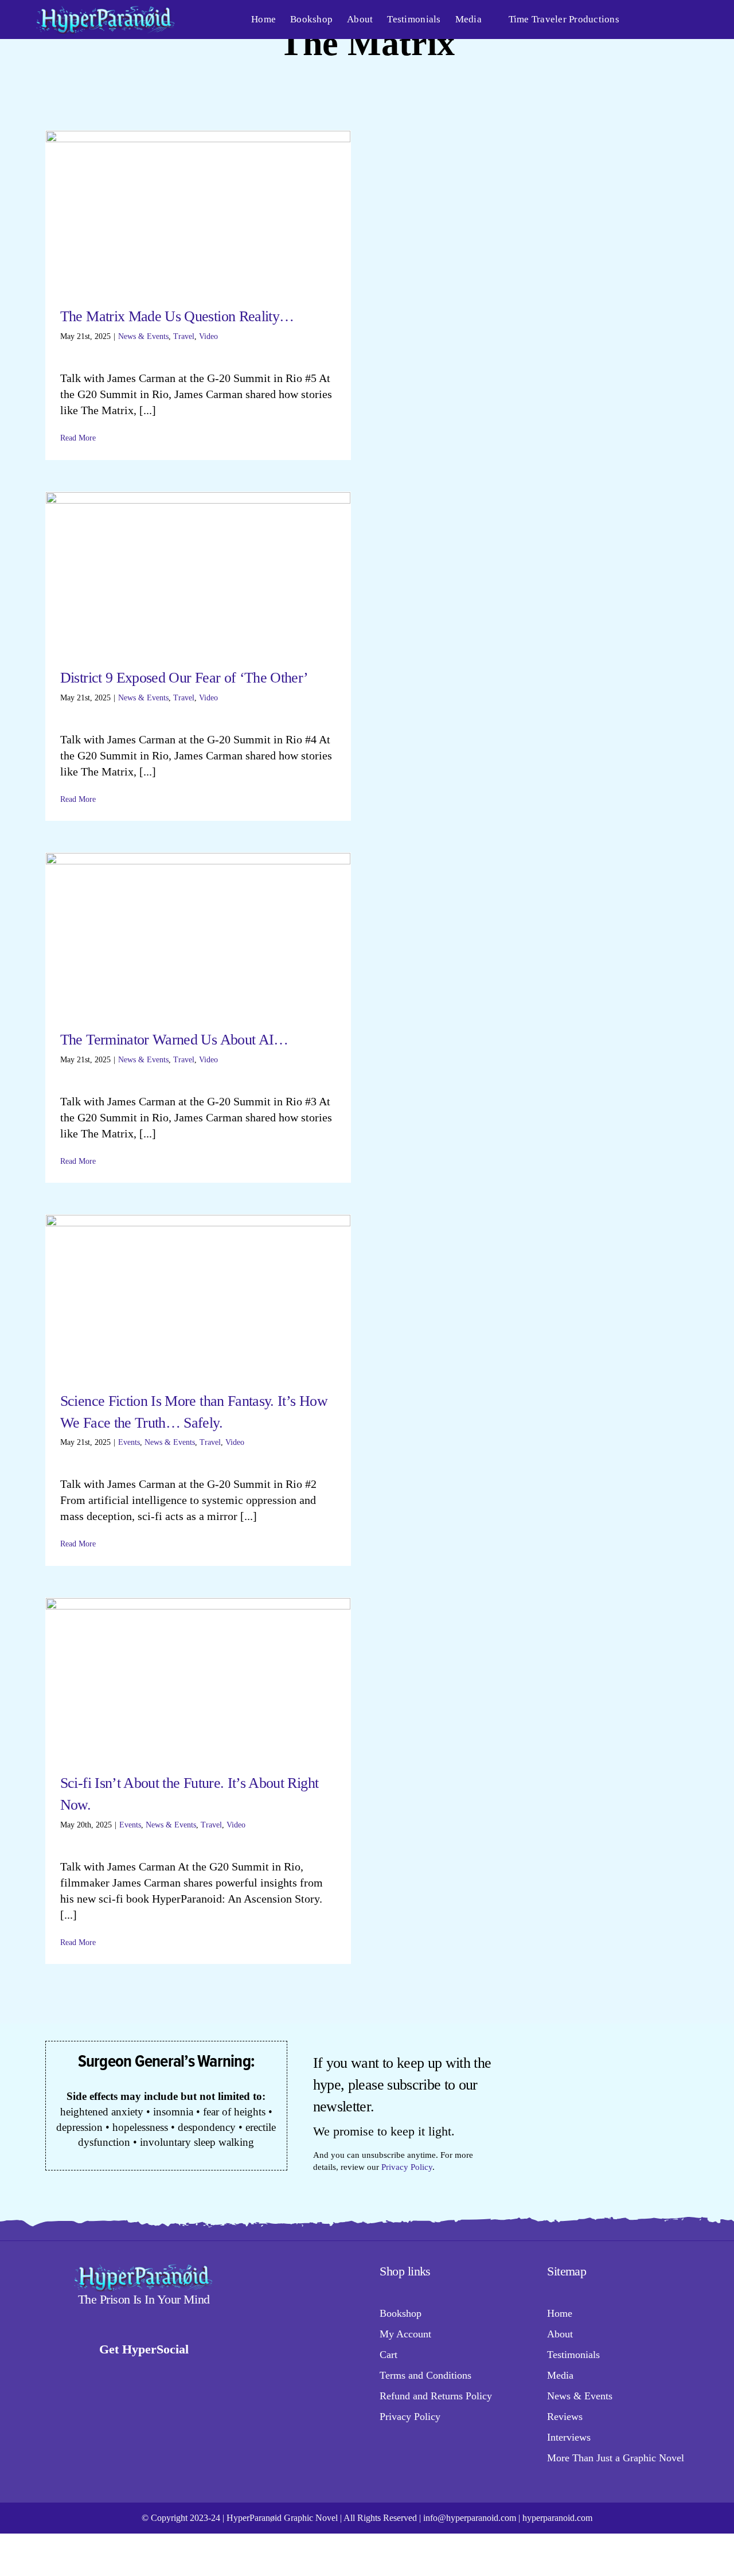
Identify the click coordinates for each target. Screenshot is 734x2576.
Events (129, 1442)
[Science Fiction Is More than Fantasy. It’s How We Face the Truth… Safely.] (198, 1294)
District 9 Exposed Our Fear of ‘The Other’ (184, 678)
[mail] (218, 2374)
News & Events (143, 336)
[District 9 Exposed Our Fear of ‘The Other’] (198, 571)
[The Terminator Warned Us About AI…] (198, 932)
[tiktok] (91, 2374)
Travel (184, 336)
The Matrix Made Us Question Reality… (177, 316)
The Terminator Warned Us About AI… (174, 1040)
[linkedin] (176, 2374)
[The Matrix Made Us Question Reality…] (198, 210)
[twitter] (112, 2374)
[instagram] (133, 2374)
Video (208, 336)
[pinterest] (197, 2374)
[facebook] (70, 2374)
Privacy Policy (407, 2167)
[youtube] (155, 2374)
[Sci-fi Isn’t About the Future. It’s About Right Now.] (198, 1676)
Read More (78, 438)
